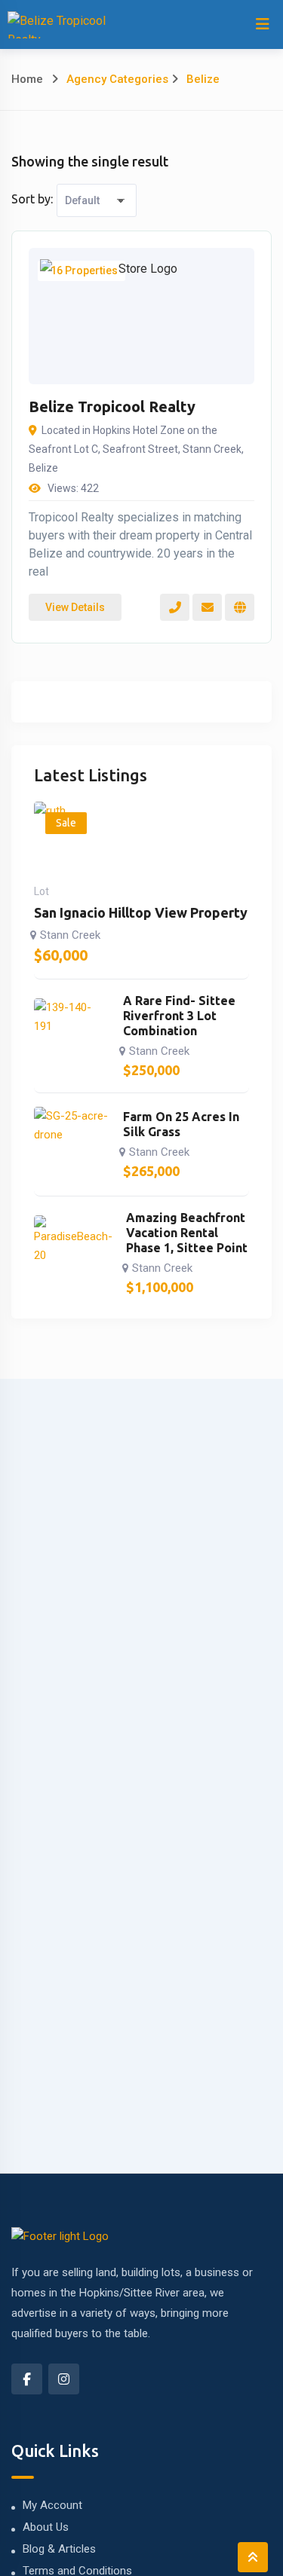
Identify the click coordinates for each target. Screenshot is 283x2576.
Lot (42, 891)
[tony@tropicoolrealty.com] (207, 607)
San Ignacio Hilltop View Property (141, 912)
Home (27, 79)
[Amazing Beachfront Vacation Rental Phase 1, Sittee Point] (73, 1253)
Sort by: (32, 199)
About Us (46, 2527)
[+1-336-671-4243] (175, 607)
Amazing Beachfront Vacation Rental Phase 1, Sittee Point (187, 1233)
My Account (52, 2505)
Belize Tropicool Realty (112, 406)
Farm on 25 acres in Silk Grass (181, 1124)
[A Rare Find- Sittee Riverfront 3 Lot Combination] (72, 1036)
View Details (75, 607)
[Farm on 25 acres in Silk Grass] (72, 1144)
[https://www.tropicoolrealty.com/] (240, 607)
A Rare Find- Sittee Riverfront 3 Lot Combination (179, 1016)
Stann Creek (70, 935)
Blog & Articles (59, 2549)
